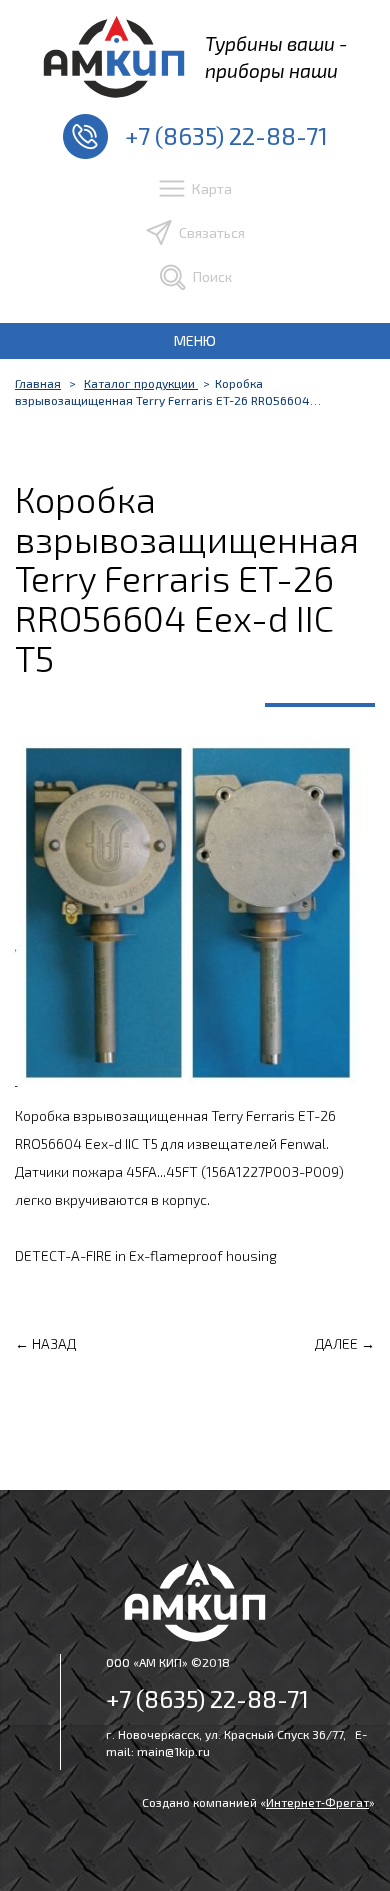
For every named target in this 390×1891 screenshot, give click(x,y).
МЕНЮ (195, 340)
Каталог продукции (141, 383)
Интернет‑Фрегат (317, 1802)
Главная (38, 383)
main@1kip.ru (173, 1751)
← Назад (45, 1343)
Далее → (345, 1343)
